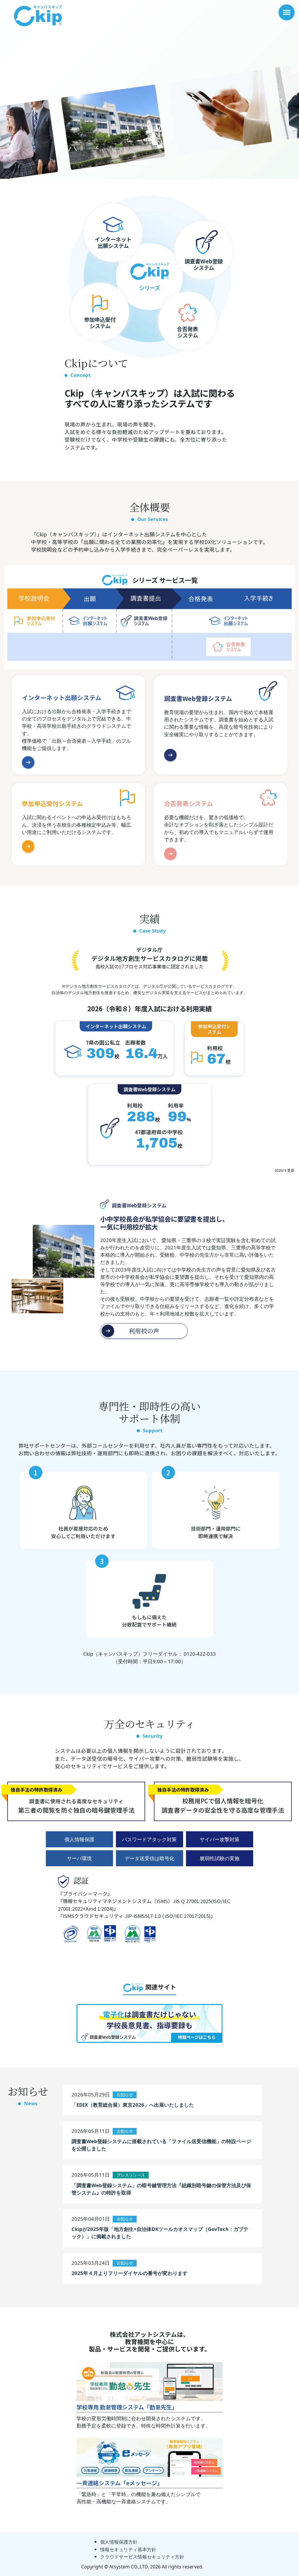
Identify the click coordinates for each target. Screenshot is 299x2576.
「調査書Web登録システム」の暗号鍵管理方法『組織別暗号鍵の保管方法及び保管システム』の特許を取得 (161, 2189)
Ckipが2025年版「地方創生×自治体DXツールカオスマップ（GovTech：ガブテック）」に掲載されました (160, 2233)
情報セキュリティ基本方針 (128, 2549)
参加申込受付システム (52, 804)
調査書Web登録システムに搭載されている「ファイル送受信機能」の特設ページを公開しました (161, 2145)
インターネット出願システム (62, 698)
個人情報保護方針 (119, 2542)
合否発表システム (188, 804)
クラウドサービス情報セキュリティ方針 (142, 2557)
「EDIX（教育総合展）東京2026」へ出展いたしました (133, 2105)
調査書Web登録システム (198, 699)
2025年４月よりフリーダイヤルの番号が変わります (129, 2273)
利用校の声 (144, 1331)
